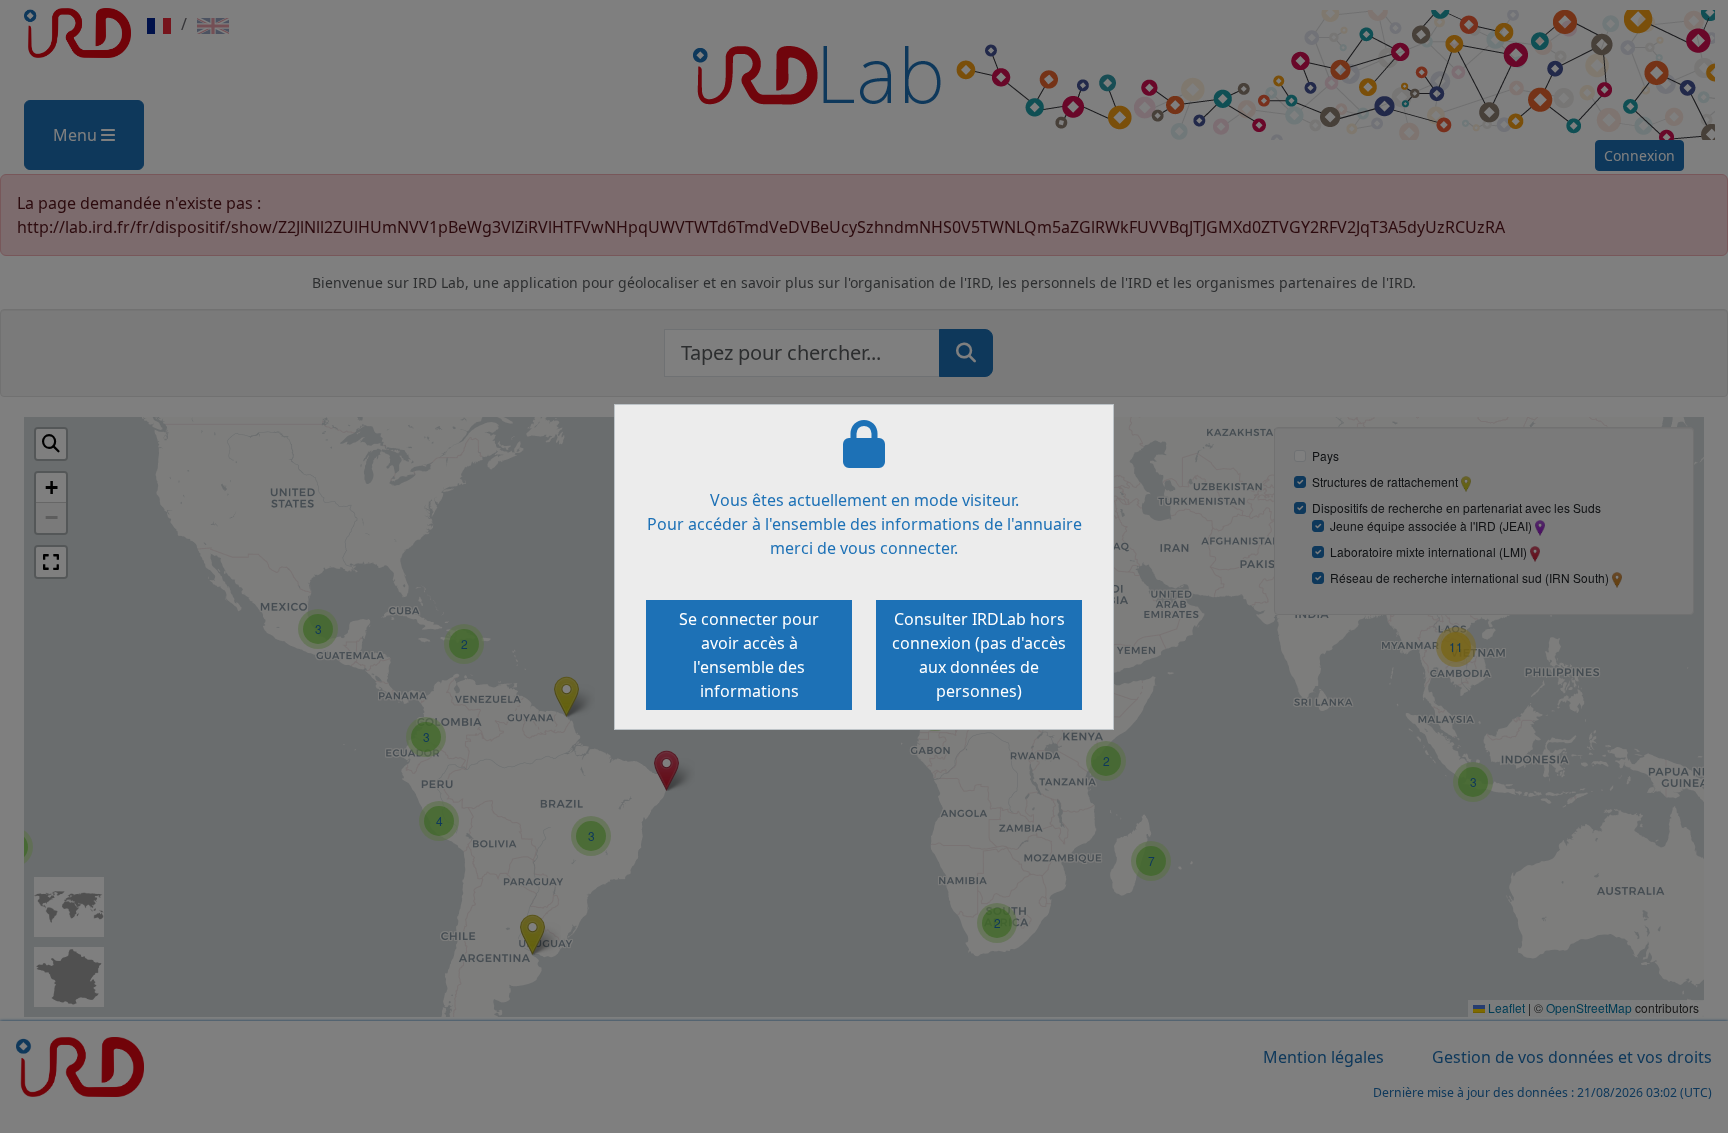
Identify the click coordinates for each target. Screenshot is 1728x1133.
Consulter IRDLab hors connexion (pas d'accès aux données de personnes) (979, 655)
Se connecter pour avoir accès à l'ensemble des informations (749, 655)
